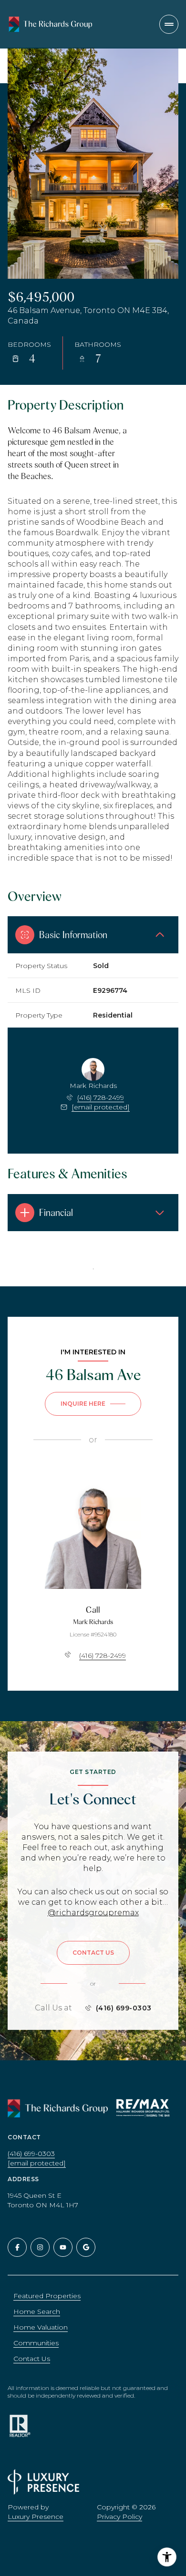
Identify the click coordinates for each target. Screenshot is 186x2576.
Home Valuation (41, 2327)
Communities (36, 2343)
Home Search (37, 2312)
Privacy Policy (119, 2517)
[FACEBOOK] (17, 2247)
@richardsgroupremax (93, 1913)
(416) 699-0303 (124, 2008)
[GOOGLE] (86, 2247)
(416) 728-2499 (101, 1097)
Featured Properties (47, 2296)
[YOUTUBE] (63, 2247)
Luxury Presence (36, 2517)
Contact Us (32, 2359)
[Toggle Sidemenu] (169, 24)
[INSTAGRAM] (40, 2247)
